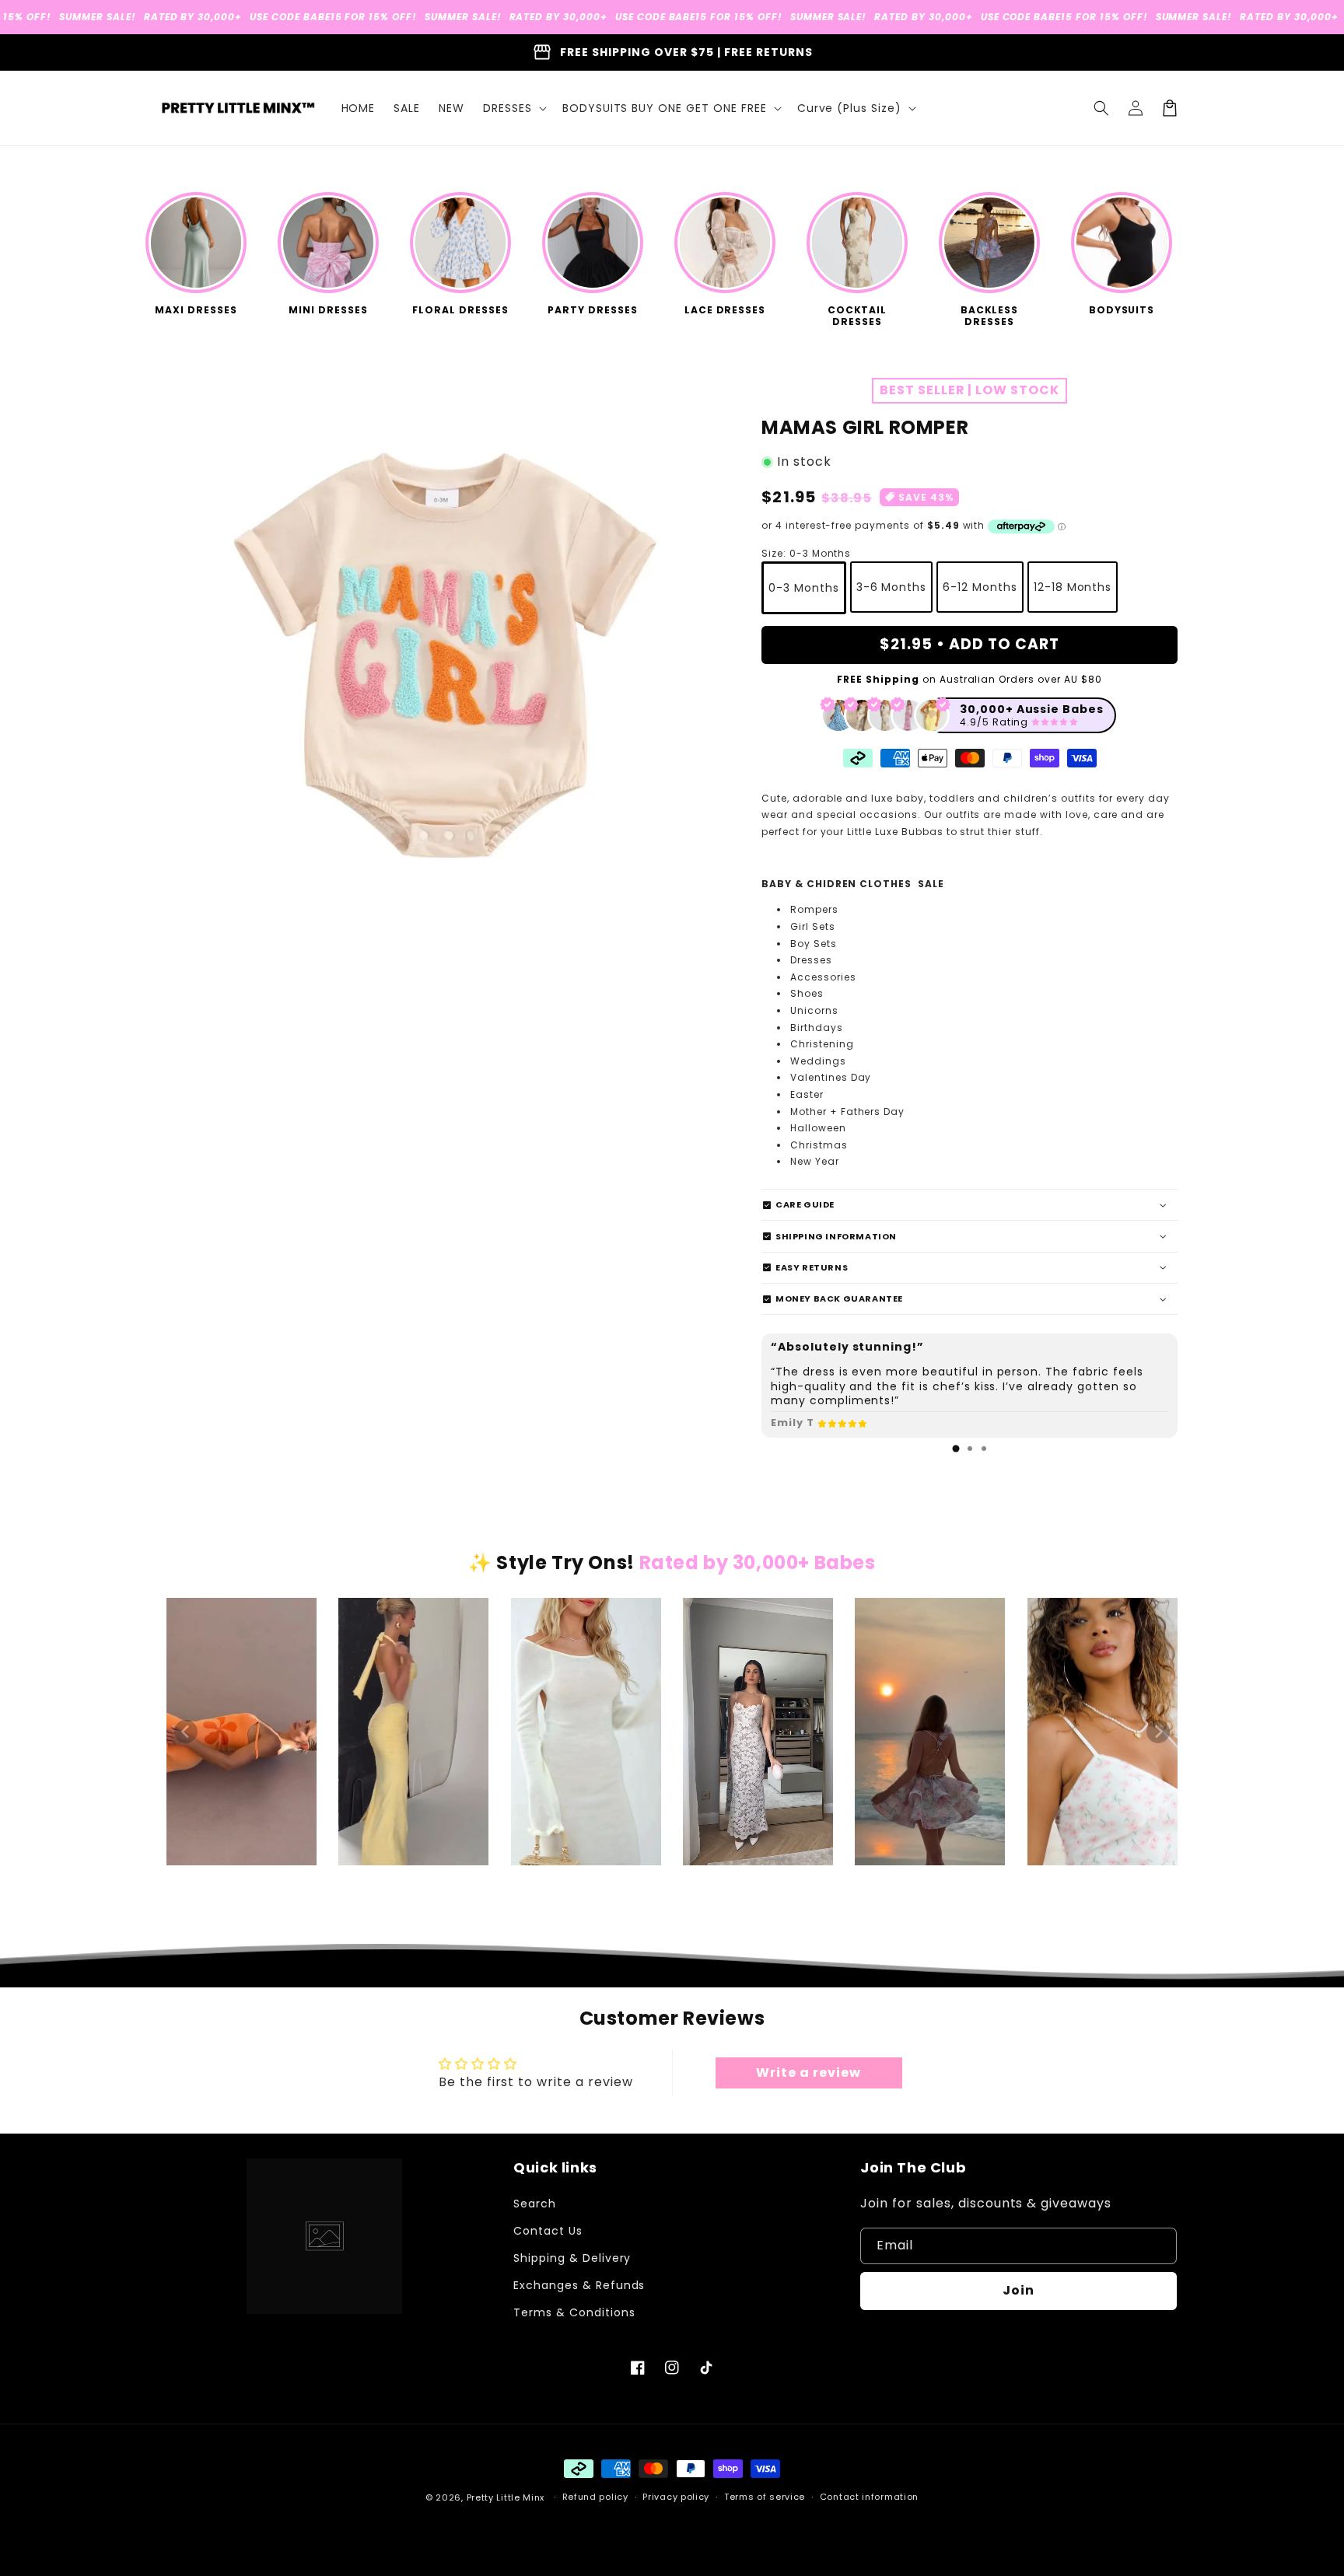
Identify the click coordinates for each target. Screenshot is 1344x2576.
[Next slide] (1158, 1732)
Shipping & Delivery (572, 2258)
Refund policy (595, 2497)
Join (1018, 2290)
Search (535, 2204)
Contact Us (548, 2231)
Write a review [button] (808, 2073)
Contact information (869, 2497)
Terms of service (765, 2497)
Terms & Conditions (574, 2312)
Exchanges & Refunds (579, 2285)
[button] (513, 108)
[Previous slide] (186, 1732)
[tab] (956, 1449)
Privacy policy (676, 2497)
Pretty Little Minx (506, 2497)
